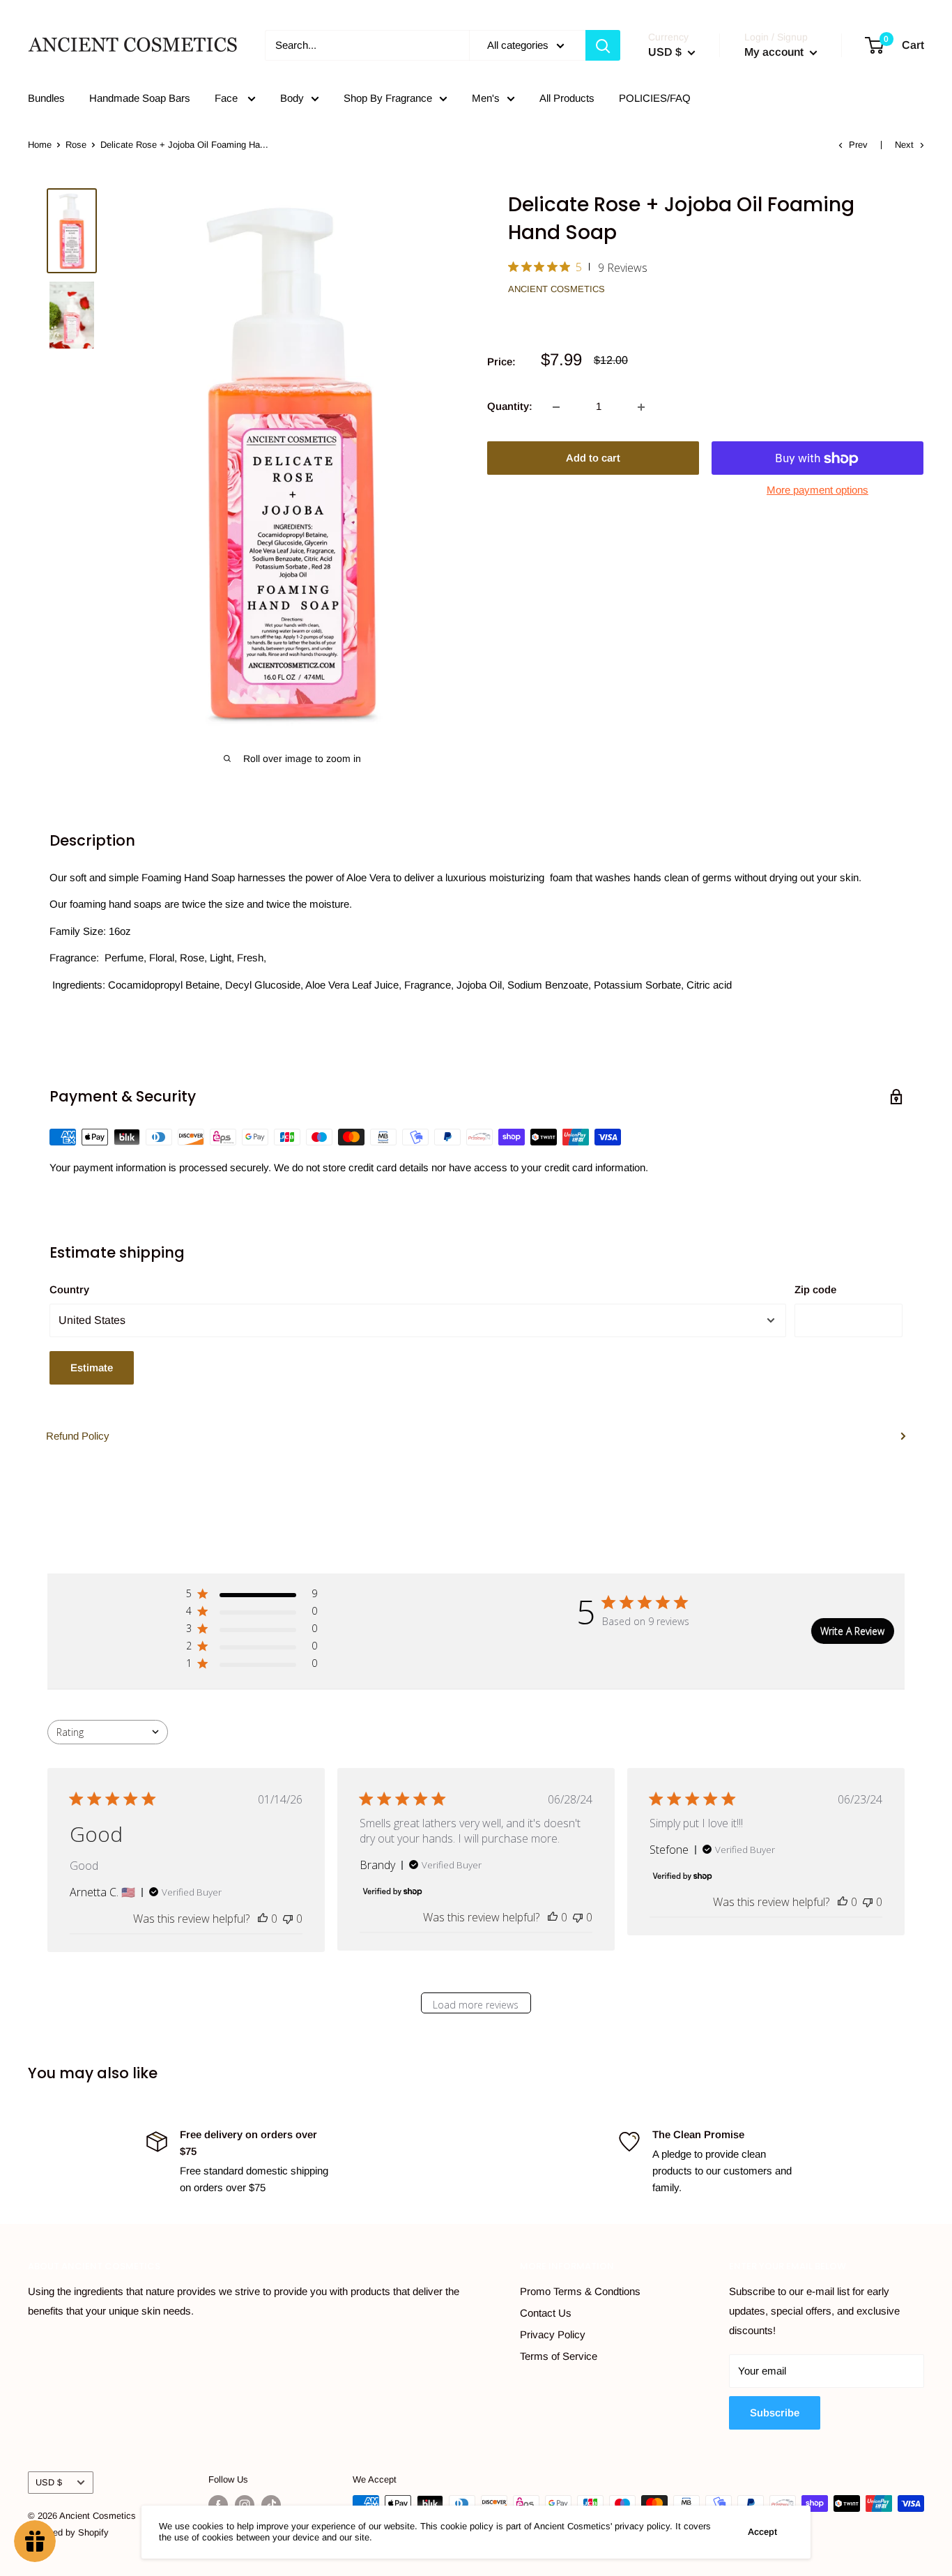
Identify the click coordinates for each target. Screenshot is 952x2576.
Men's (486, 98)
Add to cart (593, 458)
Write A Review (852, 1631)
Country (69, 1289)
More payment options (817, 490)
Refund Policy (78, 1436)
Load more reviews (476, 2005)
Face (228, 98)
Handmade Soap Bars (140, 98)
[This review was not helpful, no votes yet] (288, 1919)
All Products (567, 98)
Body (292, 98)
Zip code (815, 1289)
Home (40, 145)
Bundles (46, 98)
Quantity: (510, 407)
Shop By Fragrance (388, 98)
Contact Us (546, 2313)
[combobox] (108, 1732)
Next (904, 145)
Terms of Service (559, 2356)
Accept (762, 2532)
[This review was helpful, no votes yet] (263, 1919)
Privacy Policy (553, 2334)
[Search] (603, 45)
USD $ (49, 2482)
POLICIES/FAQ (655, 98)
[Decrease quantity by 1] (556, 407)
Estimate (92, 1367)
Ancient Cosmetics (556, 289)
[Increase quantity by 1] (641, 407)
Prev (858, 145)
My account (775, 52)
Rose (76, 145)
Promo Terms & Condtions (580, 2291)
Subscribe (775, 2413)
